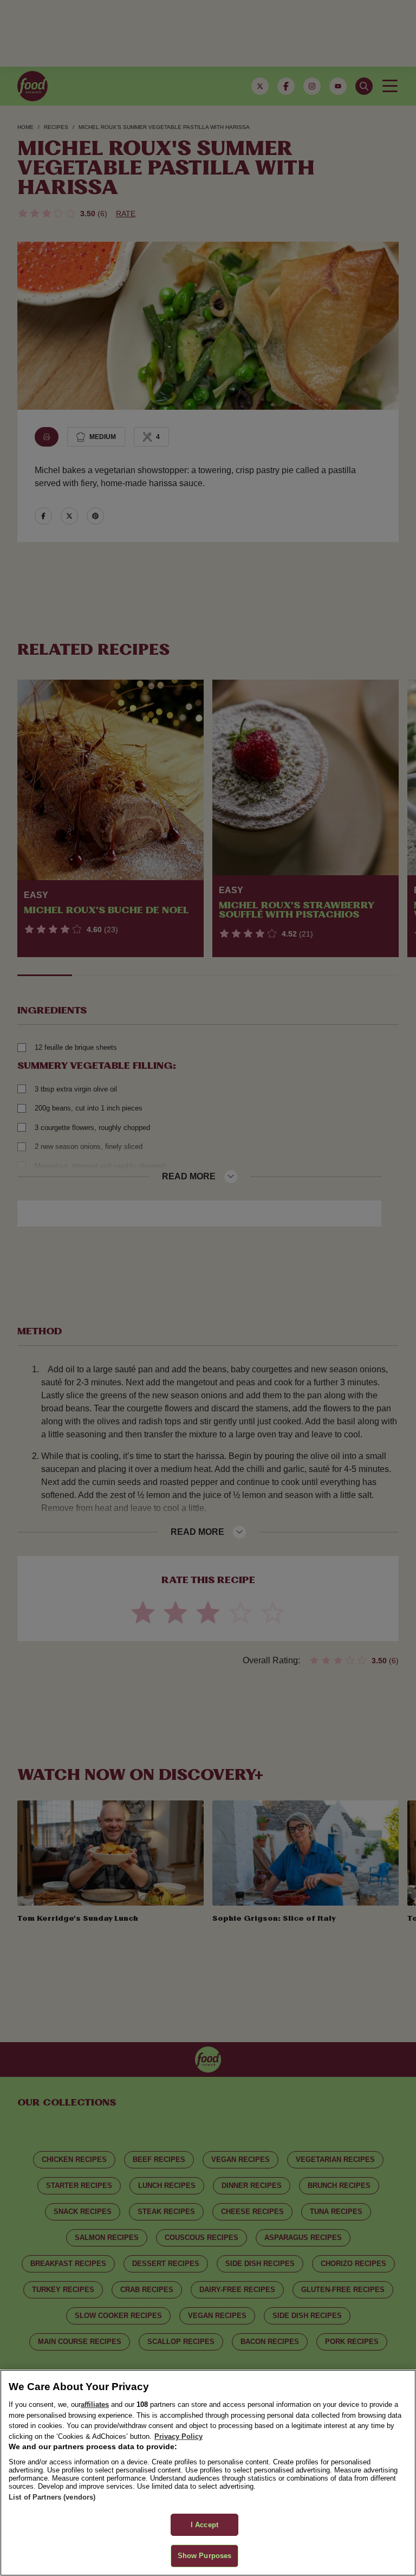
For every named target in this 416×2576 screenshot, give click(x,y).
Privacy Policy (178, 2436)
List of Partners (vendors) (52, 2497)
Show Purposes (205, 2556)
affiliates (95, 2404)
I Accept (204, 2525)
